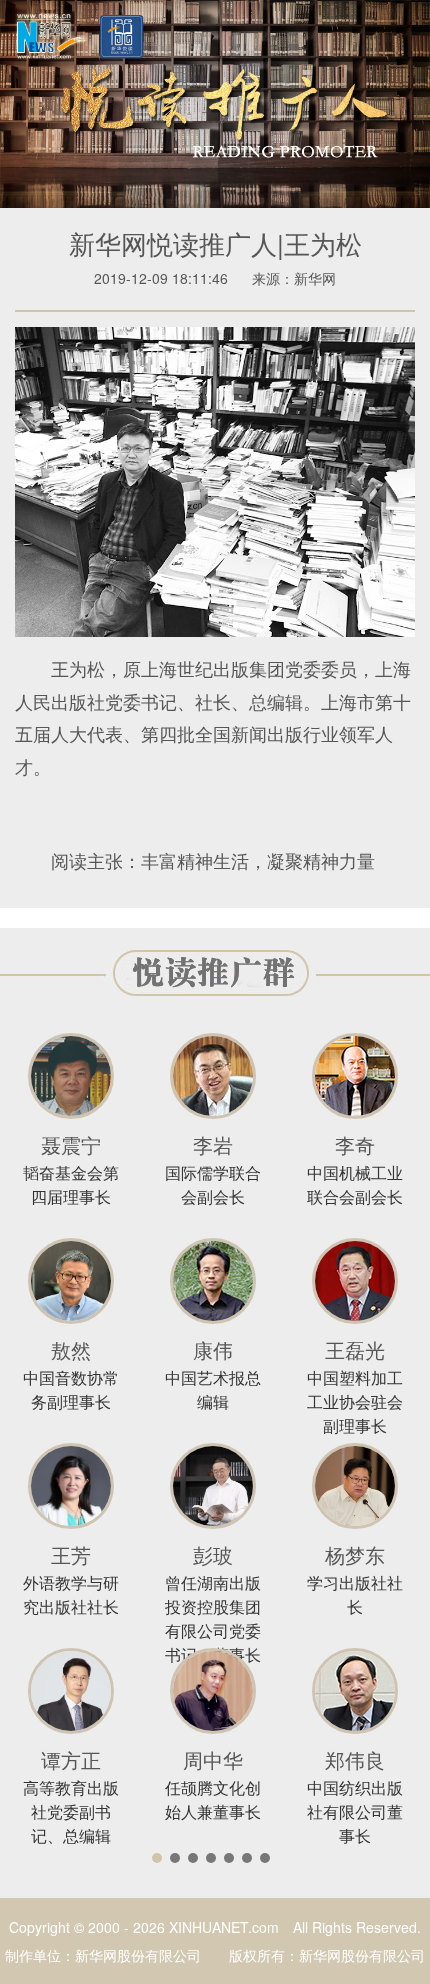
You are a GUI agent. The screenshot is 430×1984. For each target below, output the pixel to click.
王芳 (71, 1554)
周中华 (213, 1759)
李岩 (213, 1144)
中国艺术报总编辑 (213, 1389)
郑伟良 (355, 1759)
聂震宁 (71, 1144)
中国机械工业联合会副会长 (355, 1184)
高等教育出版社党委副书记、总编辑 (71, 1811)
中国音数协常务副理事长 (71, 1389)
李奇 (355, 1144)
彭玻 (213, 1554)
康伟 (213, 1349)
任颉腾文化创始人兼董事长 (213, 1799)
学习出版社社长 (355, 1594)
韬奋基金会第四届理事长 (71, 1184)
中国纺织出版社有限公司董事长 (355, 1811)
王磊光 (355, 1349)
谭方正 (71, 1759)
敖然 (71, 1349)
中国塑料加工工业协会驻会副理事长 (355, 1401)
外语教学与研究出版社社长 (71, 1594)
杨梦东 (355, 1554)
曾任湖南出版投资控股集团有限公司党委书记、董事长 (213, 1618)
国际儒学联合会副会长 (213, 1184)
